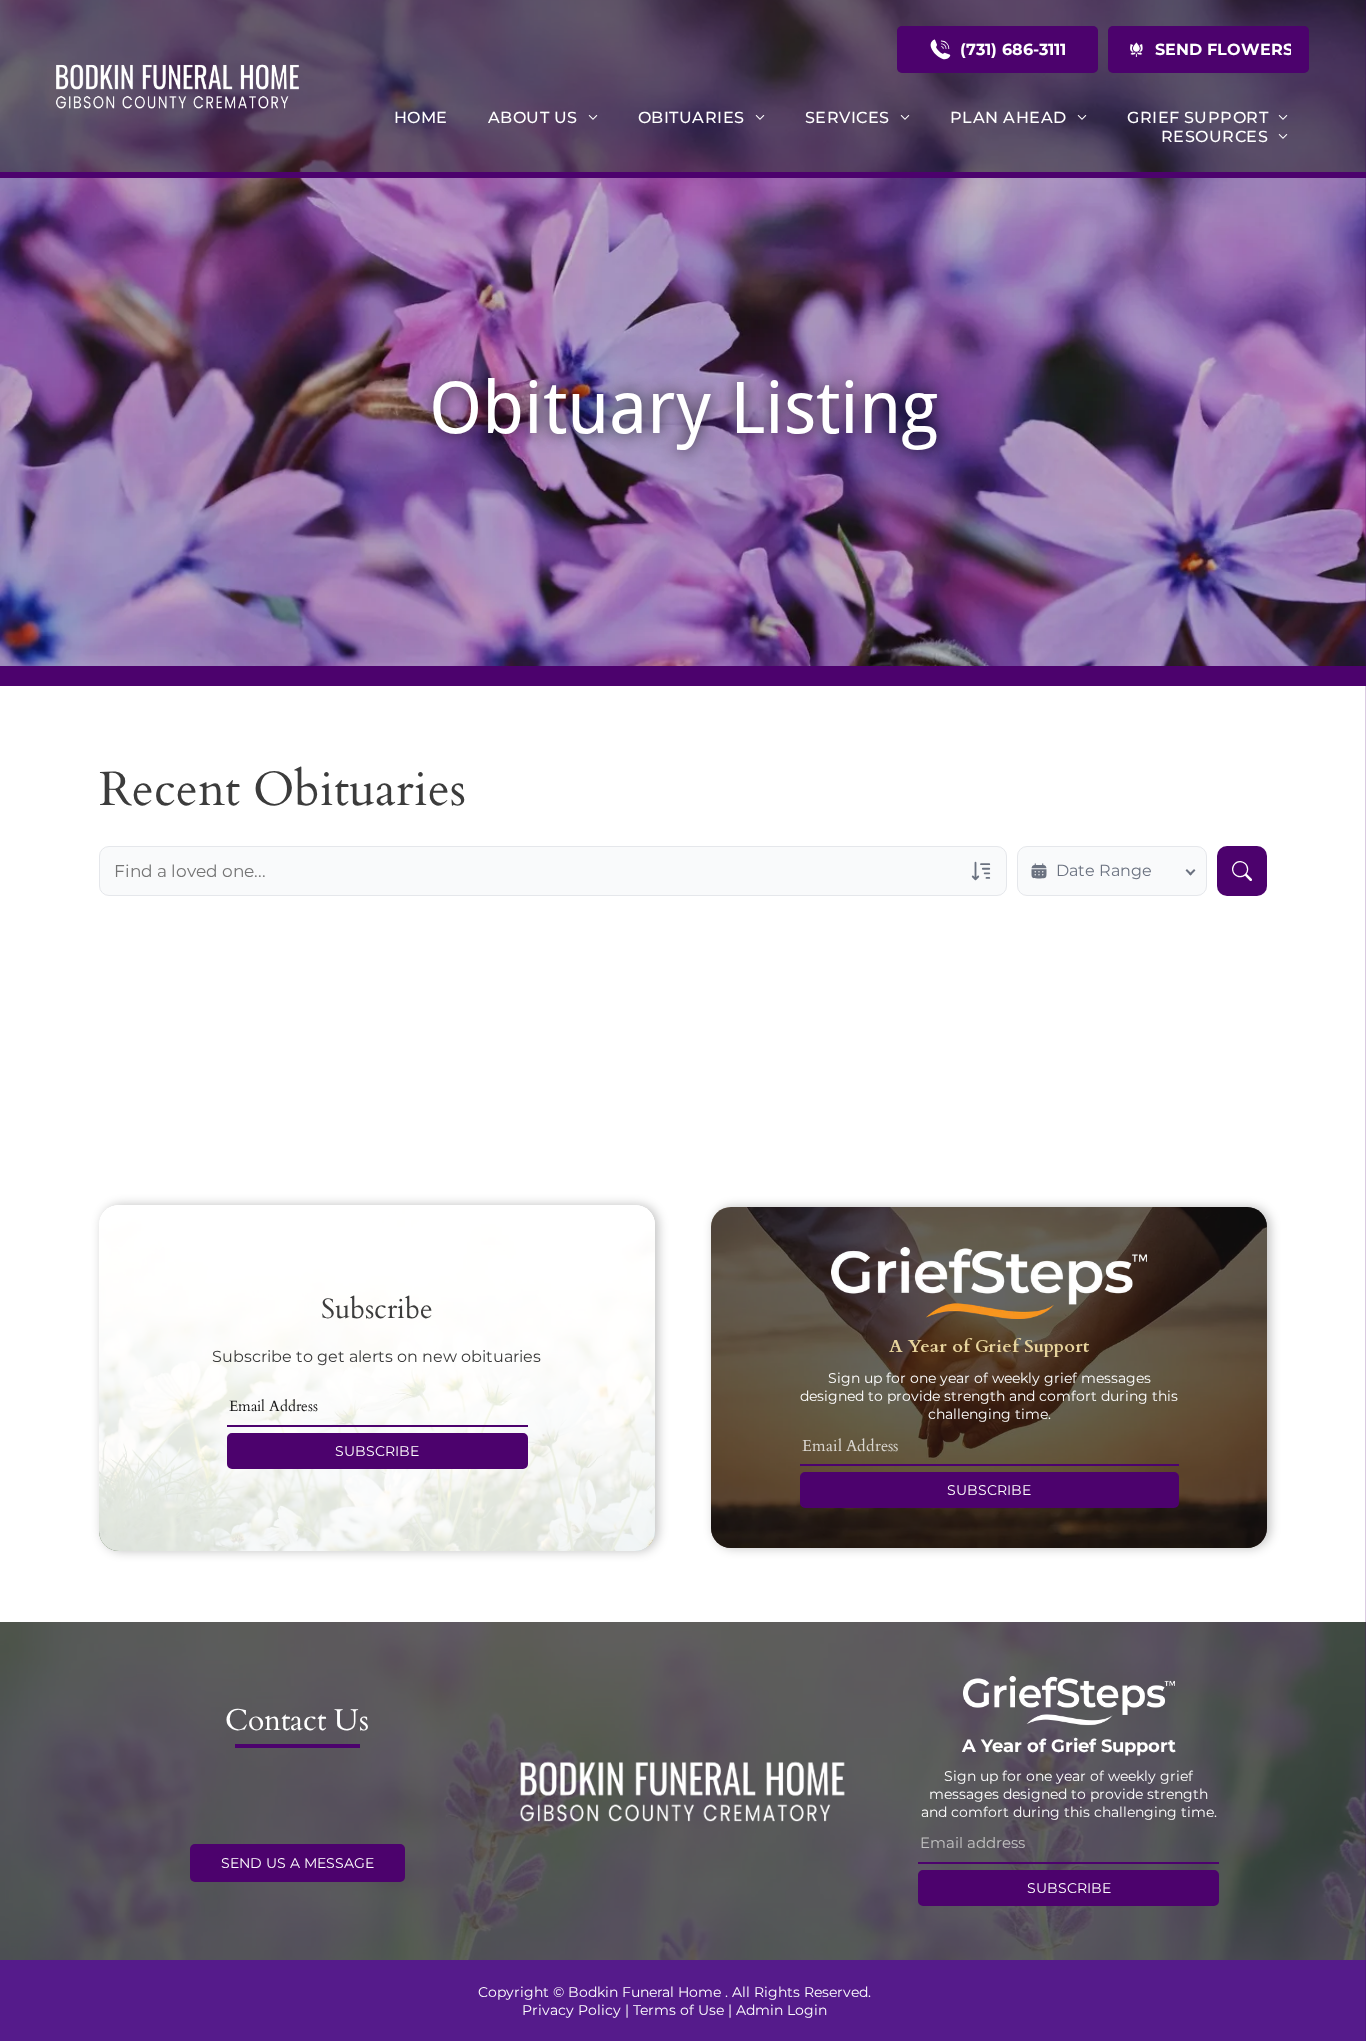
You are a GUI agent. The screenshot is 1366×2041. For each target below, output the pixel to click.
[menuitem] (421, 117)
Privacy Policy (571, 2010)
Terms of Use (678, 2010)
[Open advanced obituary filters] (981, 871)
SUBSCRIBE (377, 1451)
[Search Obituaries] (1242, 871)
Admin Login (781, 2010)
